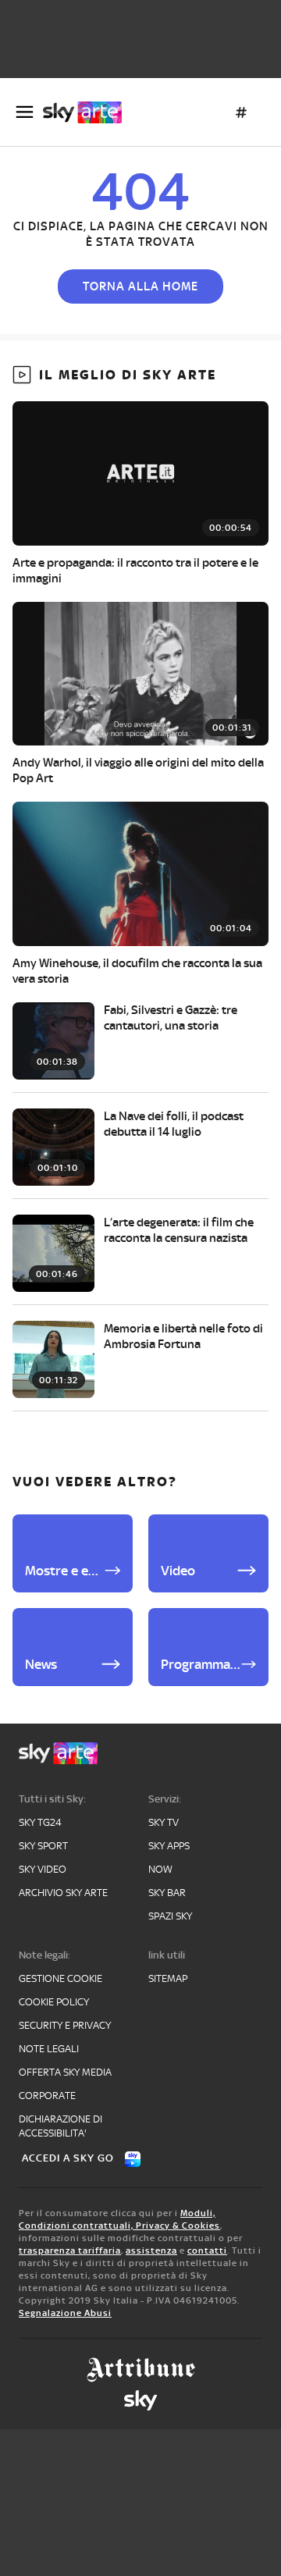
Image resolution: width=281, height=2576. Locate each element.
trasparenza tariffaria (70, 2250)
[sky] (140, 2400)
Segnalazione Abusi (65, 2313)
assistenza (151, 2250)
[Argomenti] (241, 112)
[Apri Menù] (25, 112)
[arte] (89, 112)
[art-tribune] (141, 2370)
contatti (207, 2250)
